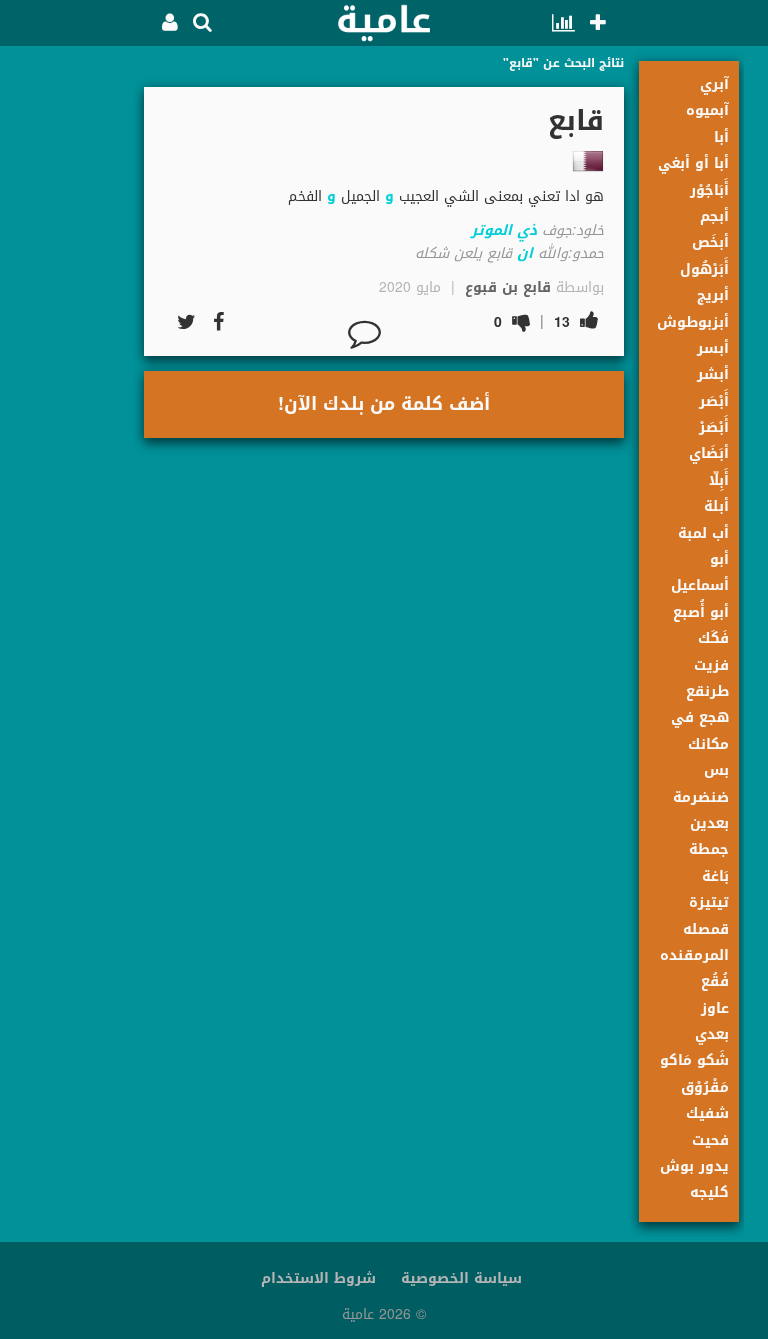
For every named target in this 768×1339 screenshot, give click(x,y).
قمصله (706, 929)
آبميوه (707, 110)
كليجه (709, 1192)
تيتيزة (709, 902)
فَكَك (713, 638)
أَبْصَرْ (714, 427)
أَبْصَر (714, 401)
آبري (714, 84)
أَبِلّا (719, 480)
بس (716, 770)
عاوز (715, 1008)
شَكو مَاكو (694, 1060)
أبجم (714, 216)
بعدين (709, 823)
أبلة (716, 506)
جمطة (709, 849)
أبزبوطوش (693, 322)
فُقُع (715, 981)
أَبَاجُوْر (709, 190)
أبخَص (710, 242)
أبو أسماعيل (700, 572)
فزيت (711, 665)
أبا (721, 137)
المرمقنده (694, 955)
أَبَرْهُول (704, 269)
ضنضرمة (701, 797)
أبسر (713, 348)
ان (525, 253)
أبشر (713, 374)
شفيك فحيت (707, 1126)
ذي (527, 230)
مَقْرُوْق (705, 1087)
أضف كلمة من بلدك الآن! (384, 404)
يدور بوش (694, 1166)
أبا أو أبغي (693, 163)
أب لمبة (703, 533)
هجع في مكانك (700, 730)
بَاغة (715, 876)
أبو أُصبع (701, 612)
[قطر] (588, 161)
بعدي (712, 1034)
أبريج (713, 295)
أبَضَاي (709, 453)
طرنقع (707, 691)
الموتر (491, 230)
